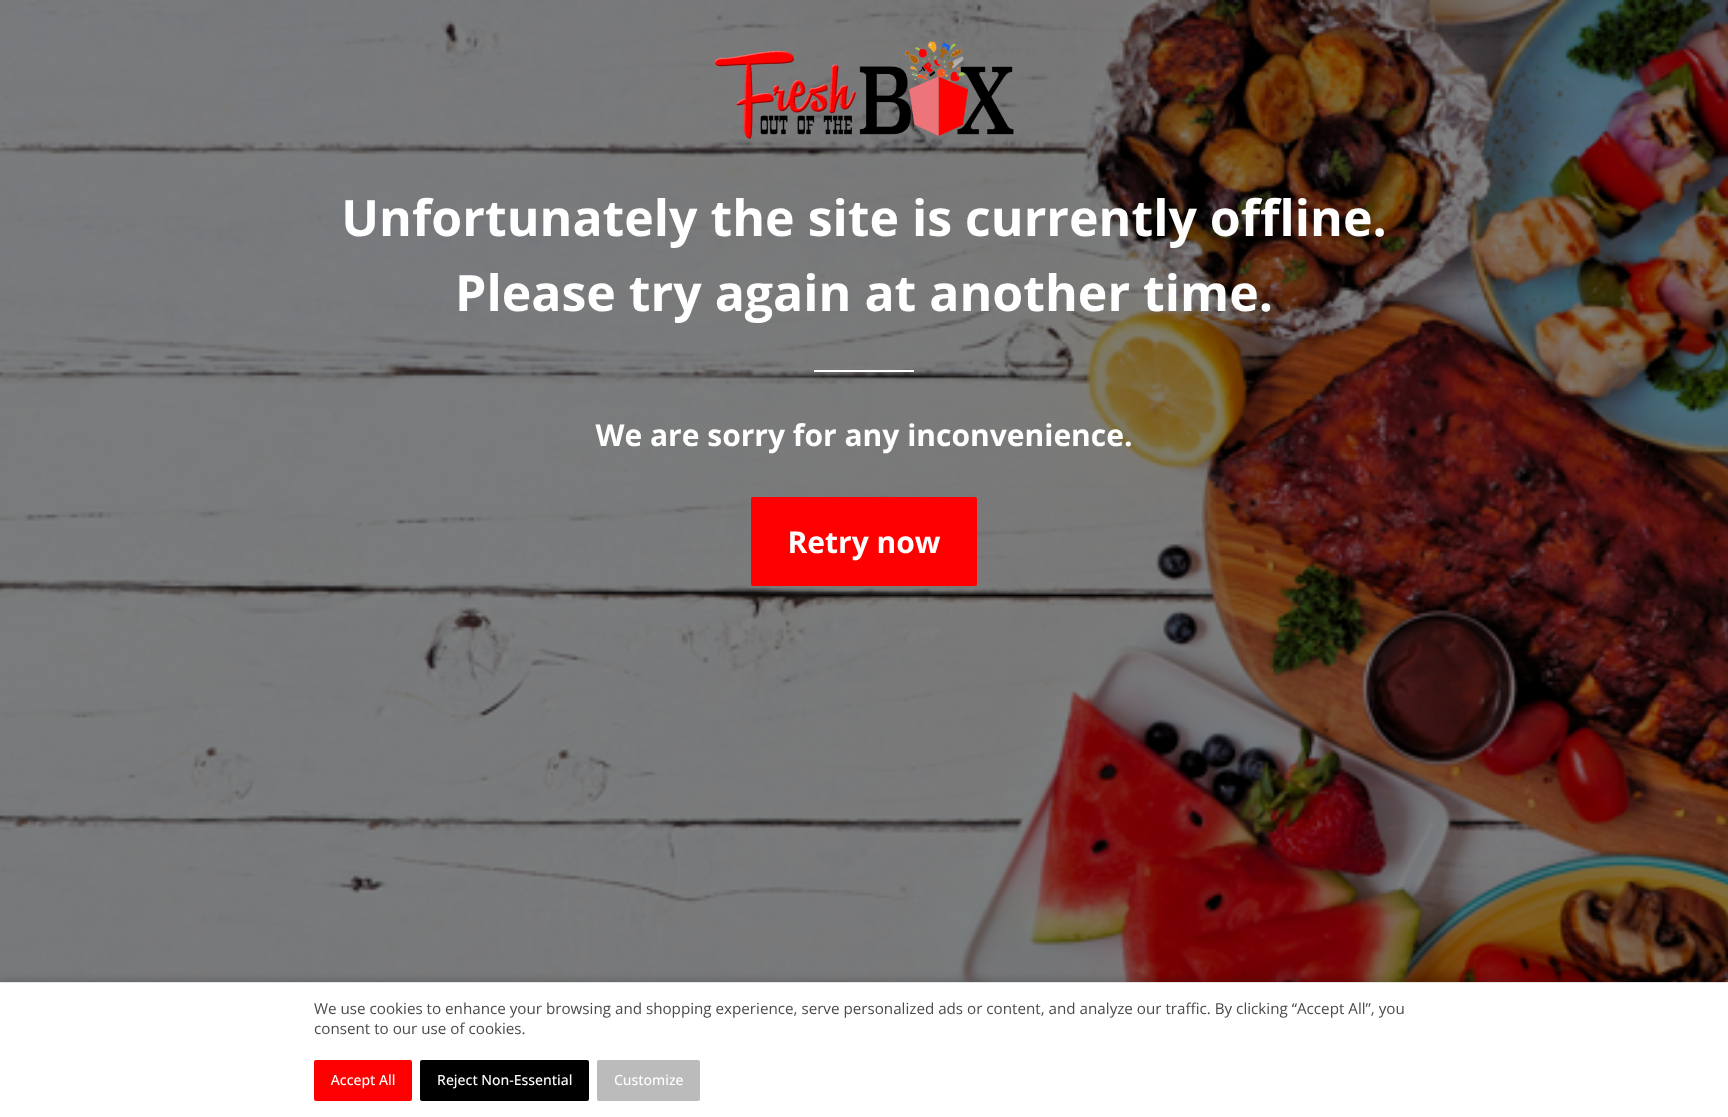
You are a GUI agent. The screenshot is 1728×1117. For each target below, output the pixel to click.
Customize (649, 1080)
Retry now (863, 541)
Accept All (363, 1080)
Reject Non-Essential (504, 1080)
